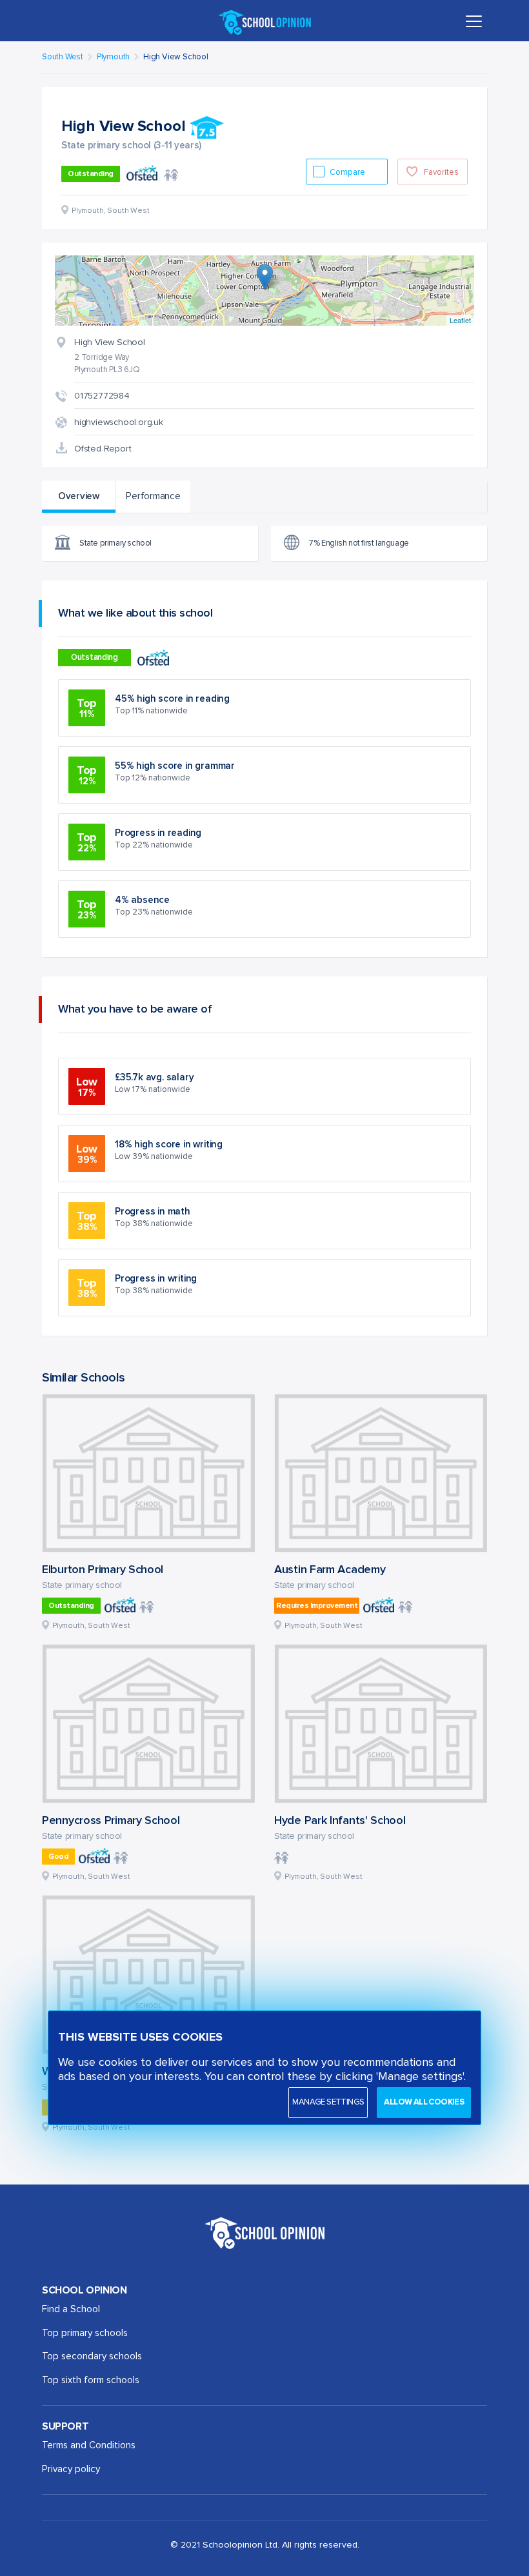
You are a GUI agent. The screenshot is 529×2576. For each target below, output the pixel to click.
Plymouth (113, 57)
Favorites (441, 173)
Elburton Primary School (103, 1570)
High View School (176, 57)
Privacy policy (71, 2469)
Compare (348, 173)
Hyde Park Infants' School (340, 1821)
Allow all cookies (424, 2102)
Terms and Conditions (89, 2445)
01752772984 (102, 396)
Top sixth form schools (91, 2380)
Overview (79, 496)
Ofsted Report (103, 449)
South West (63, 57)
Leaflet (460, 320)
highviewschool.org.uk (119, 422)
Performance (153, 496)
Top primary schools (85, 2333)
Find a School (71, 2309)
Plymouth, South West (91, 1626)
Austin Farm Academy (330, 1570)
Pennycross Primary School (111, 1821)
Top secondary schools (92, 2356)
